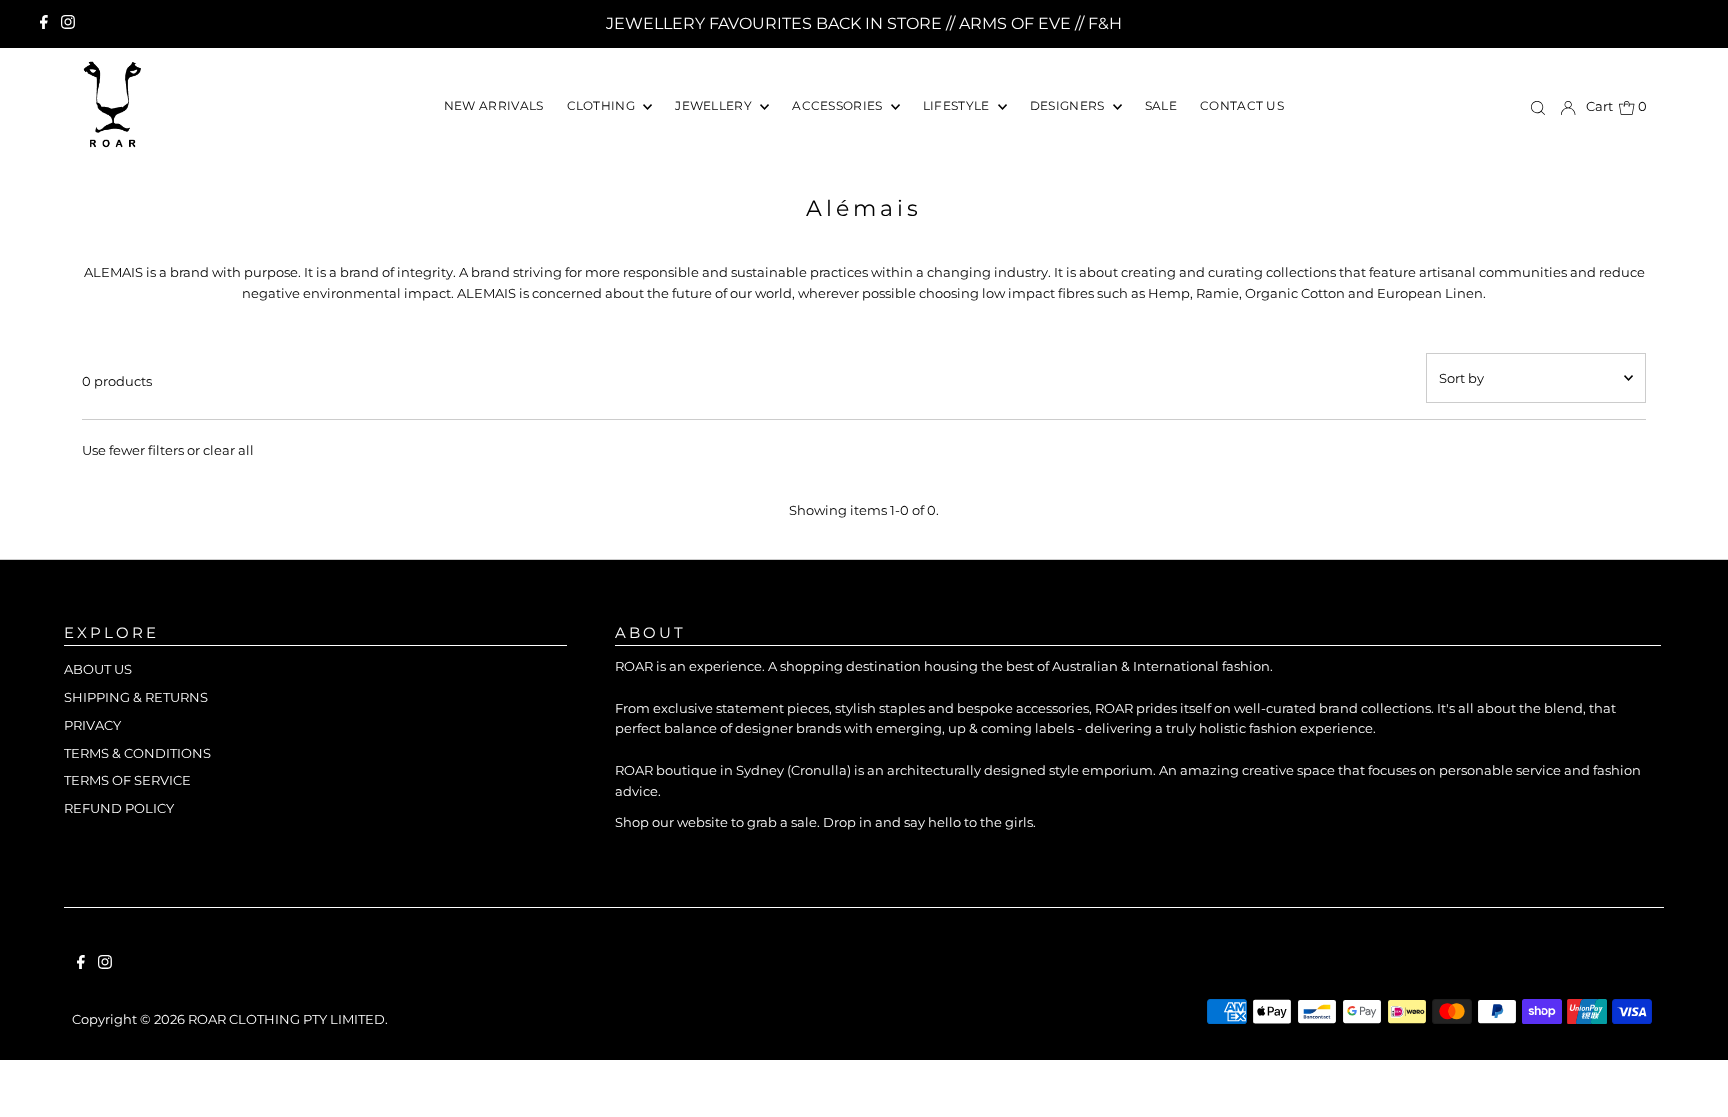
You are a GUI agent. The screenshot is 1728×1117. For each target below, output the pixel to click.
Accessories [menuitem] (839, 105)
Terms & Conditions (137, 753)
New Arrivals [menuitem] (494, 105)
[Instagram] (68, 24)
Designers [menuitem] (1069, 105)
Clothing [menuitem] (603, 105)
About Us (98, 669)
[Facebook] (44, 24)
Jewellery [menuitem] (715, 105)
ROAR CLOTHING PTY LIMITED (286, 1019)
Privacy (92, 725)
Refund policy (119, 808)
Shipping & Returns (136, 697)
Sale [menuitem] (1161, 105)
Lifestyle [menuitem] (958, 105)
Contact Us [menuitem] (1242, 105)
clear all (228, 450)
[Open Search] (1538, 107)
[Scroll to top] (1688, 1077)
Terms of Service (127, 780)
